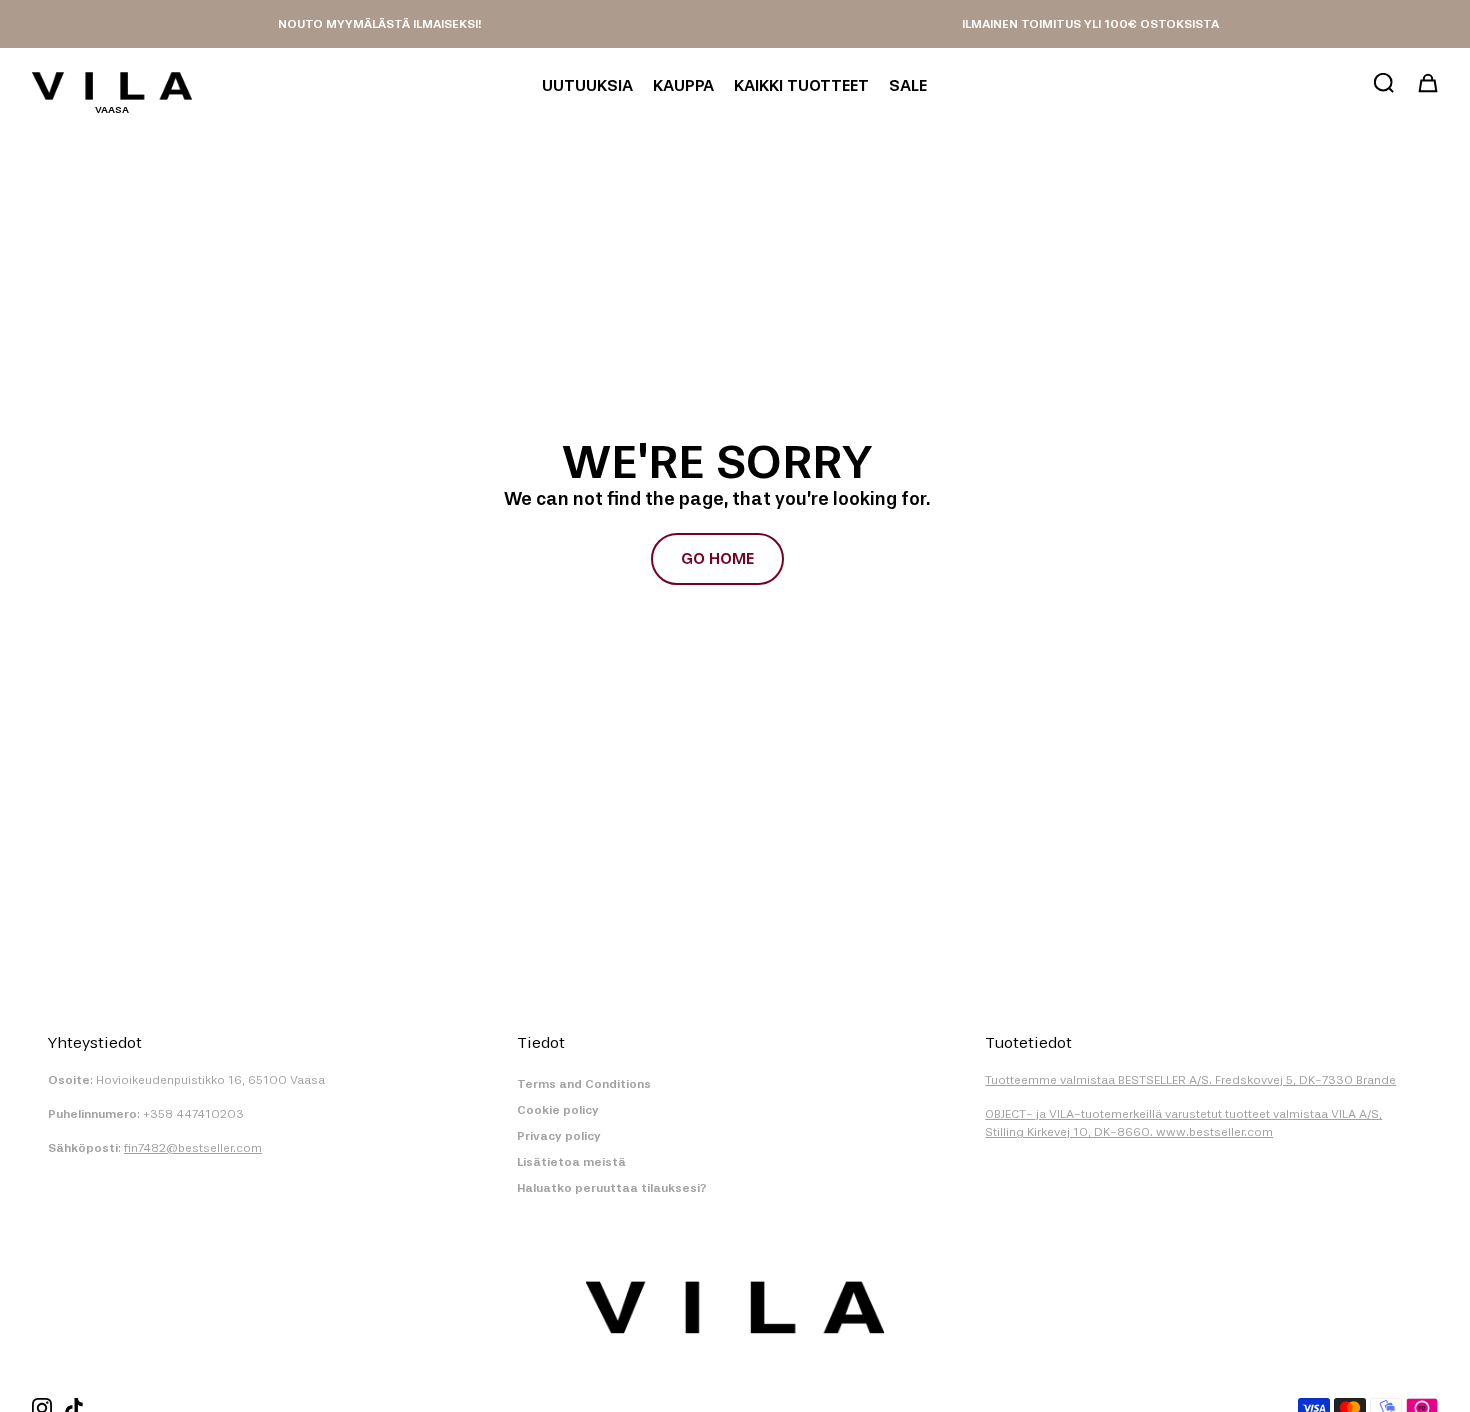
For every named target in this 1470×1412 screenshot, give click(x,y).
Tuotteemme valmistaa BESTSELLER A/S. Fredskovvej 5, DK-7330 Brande (1190, 1080)
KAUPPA (683, 85)
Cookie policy (558, 1110)
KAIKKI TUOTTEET (801, 85)
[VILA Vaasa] (112, 86)
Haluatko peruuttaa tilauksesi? (612, 1188)
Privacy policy (559, 1136)
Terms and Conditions (584, 1084)
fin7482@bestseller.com (193, 1148)
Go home (717, 558)
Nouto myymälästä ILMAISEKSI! (379, 24)
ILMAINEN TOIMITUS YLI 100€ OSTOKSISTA (1090, 24)
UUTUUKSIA (587, 85)
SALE (908, 85)
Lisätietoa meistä (571, 1162)
